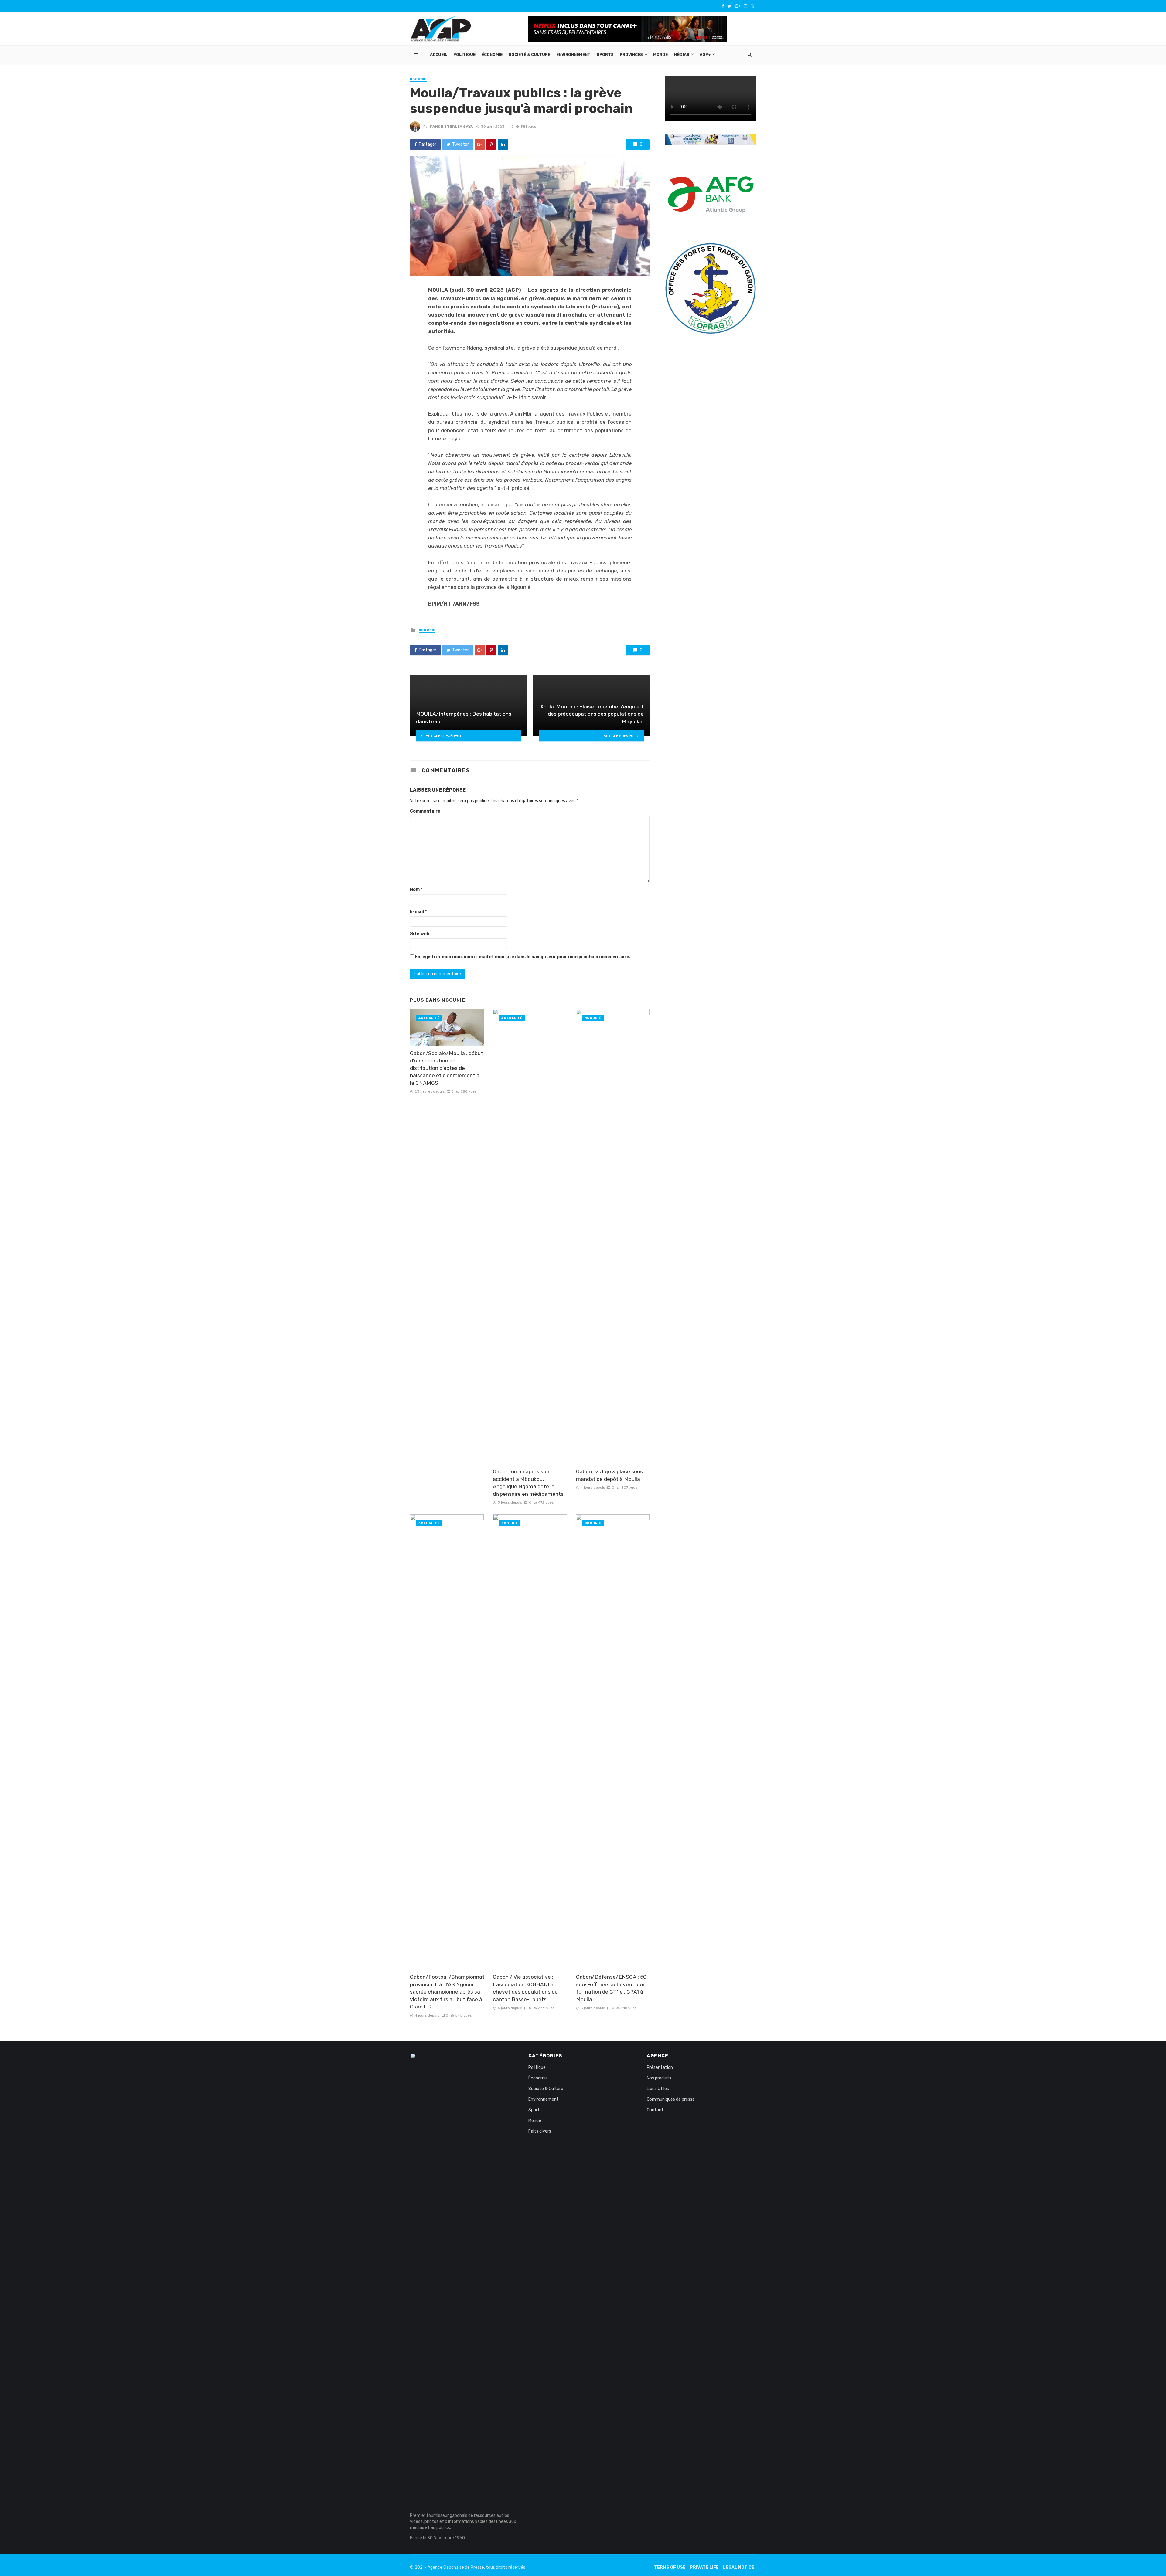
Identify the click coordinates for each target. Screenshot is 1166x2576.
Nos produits (659, 2078)
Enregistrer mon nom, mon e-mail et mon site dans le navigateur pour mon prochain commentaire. (523, 957)
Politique (464, 54)
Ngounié (418, 79)
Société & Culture (529, 54)
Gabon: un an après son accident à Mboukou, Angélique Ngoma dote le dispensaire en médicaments (528, 1483)
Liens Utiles (658, 2089)
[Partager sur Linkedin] (503, 144)
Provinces (631, 54)
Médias (682, 54)
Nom (416, 889)
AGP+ (705, 54)
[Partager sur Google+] (480, 144)
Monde (660, 54)
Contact (655, 2110)
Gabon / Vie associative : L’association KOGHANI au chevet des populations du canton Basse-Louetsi (525, 1988)
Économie (492, 54)
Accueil (439, 54)
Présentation (660, 2067)
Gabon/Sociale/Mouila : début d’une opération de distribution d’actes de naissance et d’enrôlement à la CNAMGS (447, 1068)
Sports (605, 54)
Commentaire (425, 811)
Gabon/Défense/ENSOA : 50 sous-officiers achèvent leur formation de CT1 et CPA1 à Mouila (611, 1988)
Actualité (429, 1018)
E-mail (418, 912)
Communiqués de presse (671, 2099)
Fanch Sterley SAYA (452, 127)
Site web (420, 934)
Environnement (573, 54)
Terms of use (670, 2567)
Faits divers (540, 2131)
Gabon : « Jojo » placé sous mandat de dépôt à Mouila (609, 1475)
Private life (704, 2567)
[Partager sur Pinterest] (491, 144)
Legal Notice (739, 2567)
